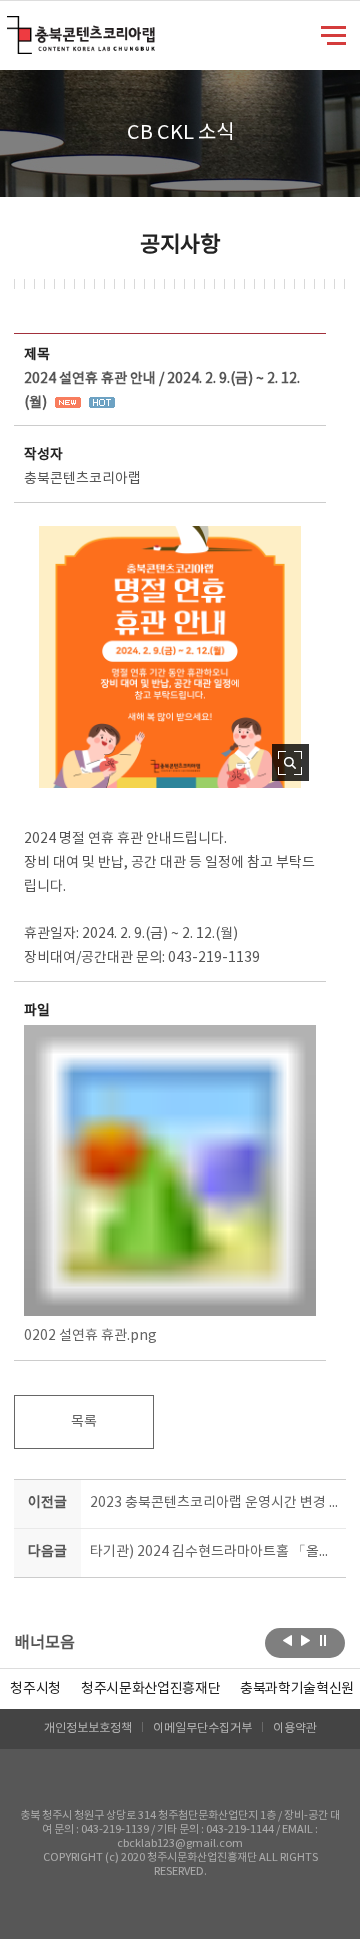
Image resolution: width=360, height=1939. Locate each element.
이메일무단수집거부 (202, 1728)
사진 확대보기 (290, 762)
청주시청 (35, 1689)
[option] (35, 1689)
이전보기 (287, 1641)
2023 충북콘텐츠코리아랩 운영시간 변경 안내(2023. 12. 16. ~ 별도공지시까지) (214, 1503)
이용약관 (295, 1728)
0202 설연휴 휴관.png (90, 1336)
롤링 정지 (323, 1641)
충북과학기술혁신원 (297, 1689)
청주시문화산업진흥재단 (150, 1689)
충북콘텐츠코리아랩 (11, 27)
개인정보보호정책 (88, 1728)
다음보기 (305, 1641)
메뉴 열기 (333, 34)
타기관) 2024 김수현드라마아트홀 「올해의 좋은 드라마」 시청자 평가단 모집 (214, 1552)
